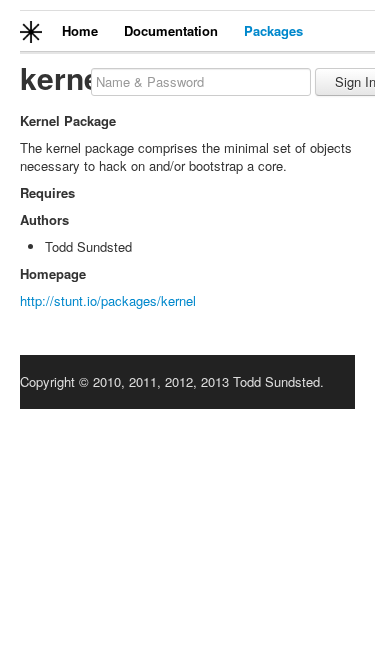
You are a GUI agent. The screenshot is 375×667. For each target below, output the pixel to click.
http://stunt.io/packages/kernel (108, 300)
